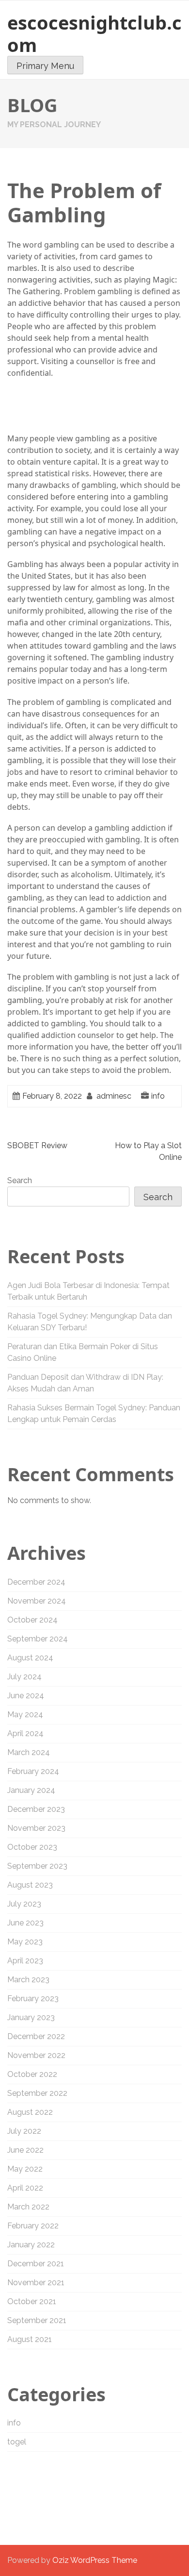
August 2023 (30, 1885)
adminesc (114, 1096)
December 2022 (36, 2036)
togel (17, 2442)
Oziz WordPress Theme (95, 2560)
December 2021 (36, 2264)
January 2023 (31, 2017)
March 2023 (28, 1980)
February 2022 (33, 2226)
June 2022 (25, 2150)
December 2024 (36, 1582)
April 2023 (25, 1961)
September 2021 (37, 2320)
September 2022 (37, 2093)
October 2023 (32, 1847)
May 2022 (25, 2169)
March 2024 (29, 1752)
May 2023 (25, 1942)
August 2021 (30, 2339)
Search (20, 1180)
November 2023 (36, 1828)
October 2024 (32, 1620)
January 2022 (31, 2245)
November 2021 (36, 2283)
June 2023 (25, 1923)
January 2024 (31, 1790)
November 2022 (36, 2055)
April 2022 (25, 2188)
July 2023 (24, 1904)
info (158, 1096)
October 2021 (32, 2301)
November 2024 (37, 1601)
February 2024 (33, 1771)
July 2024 (24, 1677)
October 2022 (32, 2074)
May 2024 (25, 1715)
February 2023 (33, 1999)
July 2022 (24, 2131)
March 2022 (28, 2207)
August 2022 (30, 2112)
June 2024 (26, 1696)
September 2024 (38, 1639)
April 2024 (25, 1733)
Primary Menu (45, 66)
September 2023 (37, 1866)
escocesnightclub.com (94, 33)
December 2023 (36, 1809)
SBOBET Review (37, 1146)
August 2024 (30, 1658)
